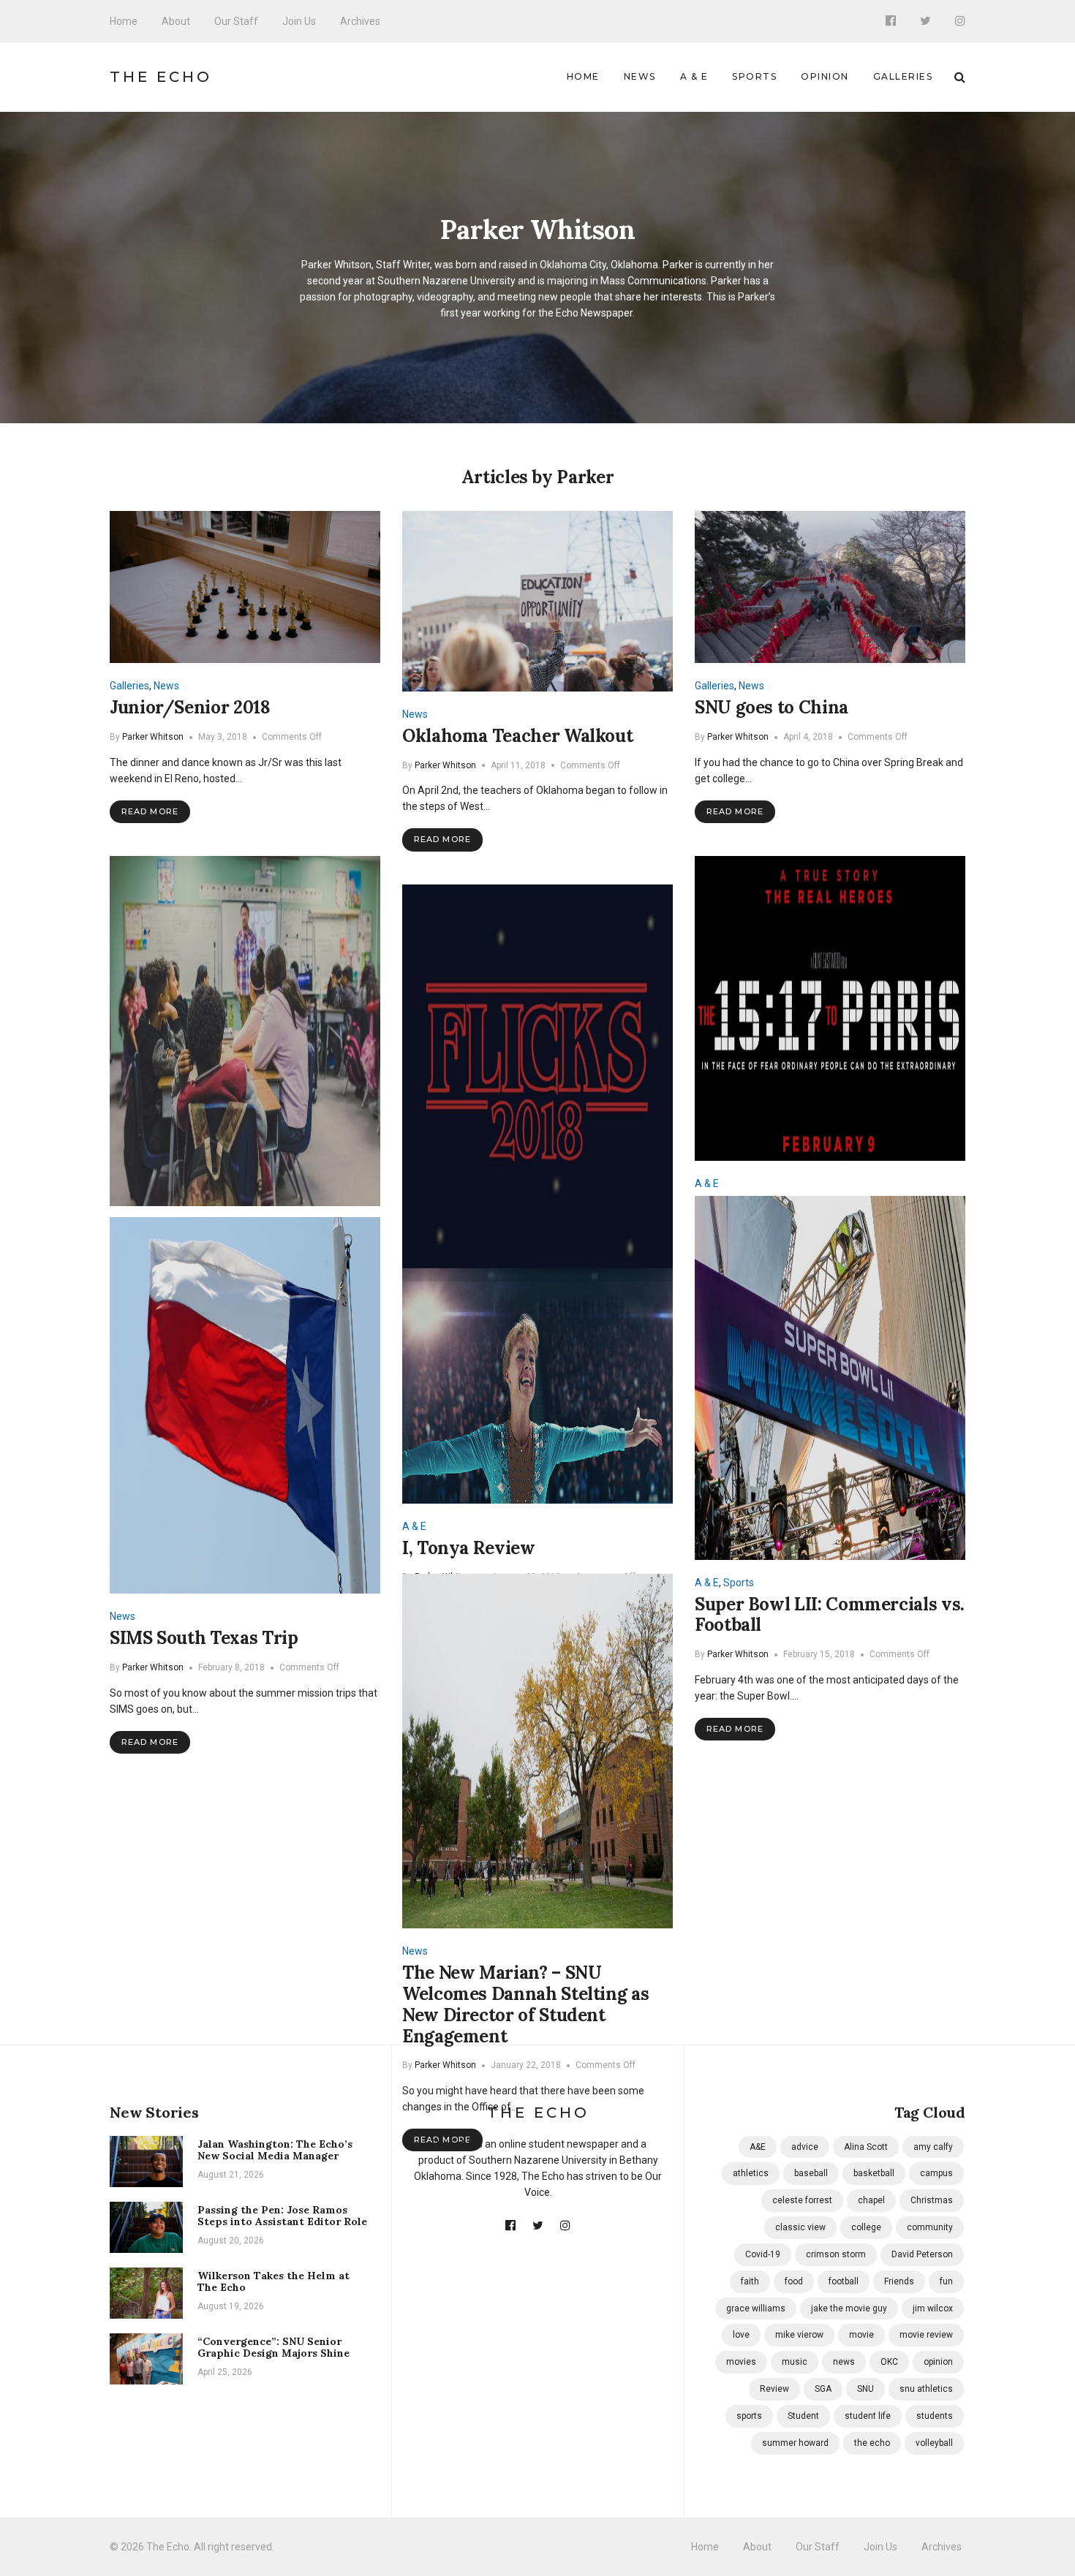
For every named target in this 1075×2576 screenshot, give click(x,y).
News (640, 76)
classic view (800, 2227)
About (176, 21)
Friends (899, 2281)
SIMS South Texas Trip (204, 1638)
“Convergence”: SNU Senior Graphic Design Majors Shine (274, 2348)
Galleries (903, 76)
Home (124, 21)
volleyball (934, 2443)
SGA (823, 2389)
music (795, 2362)
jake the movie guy (849, 2308)
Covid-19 (763, 2254)
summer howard (795, 2443)
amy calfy (933, 2147)
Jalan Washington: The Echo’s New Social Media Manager (275, 2150)
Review (774, 2389)
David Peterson (922, 2254)
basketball (874, 2173)
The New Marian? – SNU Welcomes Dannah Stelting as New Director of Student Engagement (525, 2004)
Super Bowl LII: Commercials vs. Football (830, 1615)
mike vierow (799, 2335)
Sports (754, 76)
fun (946, 2281)
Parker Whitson (153, 737)
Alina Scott (866, 2147)
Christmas (932, 2200)
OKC (889, 2362)
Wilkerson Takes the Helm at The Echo (274, 2282)
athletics (751, 2173)
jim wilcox (933, 2308)
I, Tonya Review (469, 1548)
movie (861, 2335)
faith (750, 2281)
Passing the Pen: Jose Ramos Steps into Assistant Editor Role (282, 2216)
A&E (758, 2147)
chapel (871, 2200)
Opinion (825, 76)
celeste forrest (802, 2200)
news (844, 2362)
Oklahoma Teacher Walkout (517, 736)
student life (868, 2416)
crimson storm (836, 2254)
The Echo (161, 77)
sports (749, 2416)
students (935, 2416)
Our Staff (236, 21)
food (794, 2281)
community (930, 2227)
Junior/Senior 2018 (190, 707)
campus (936, 2173)
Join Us (299, 21)
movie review (926, 2335)
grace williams (756, 2308)
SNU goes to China (772, 707)
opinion (938, 2362)
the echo (872, 2443)
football (844, 2281)
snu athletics (926, 2389)
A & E (694, 76)
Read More (150, 811)
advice (805, 2147)
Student (803, 2416)
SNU (865, 2389)
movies (741, 2362)
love (741, 2335)
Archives (360, 21)
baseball (811, 2173)
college (866, 2227)
